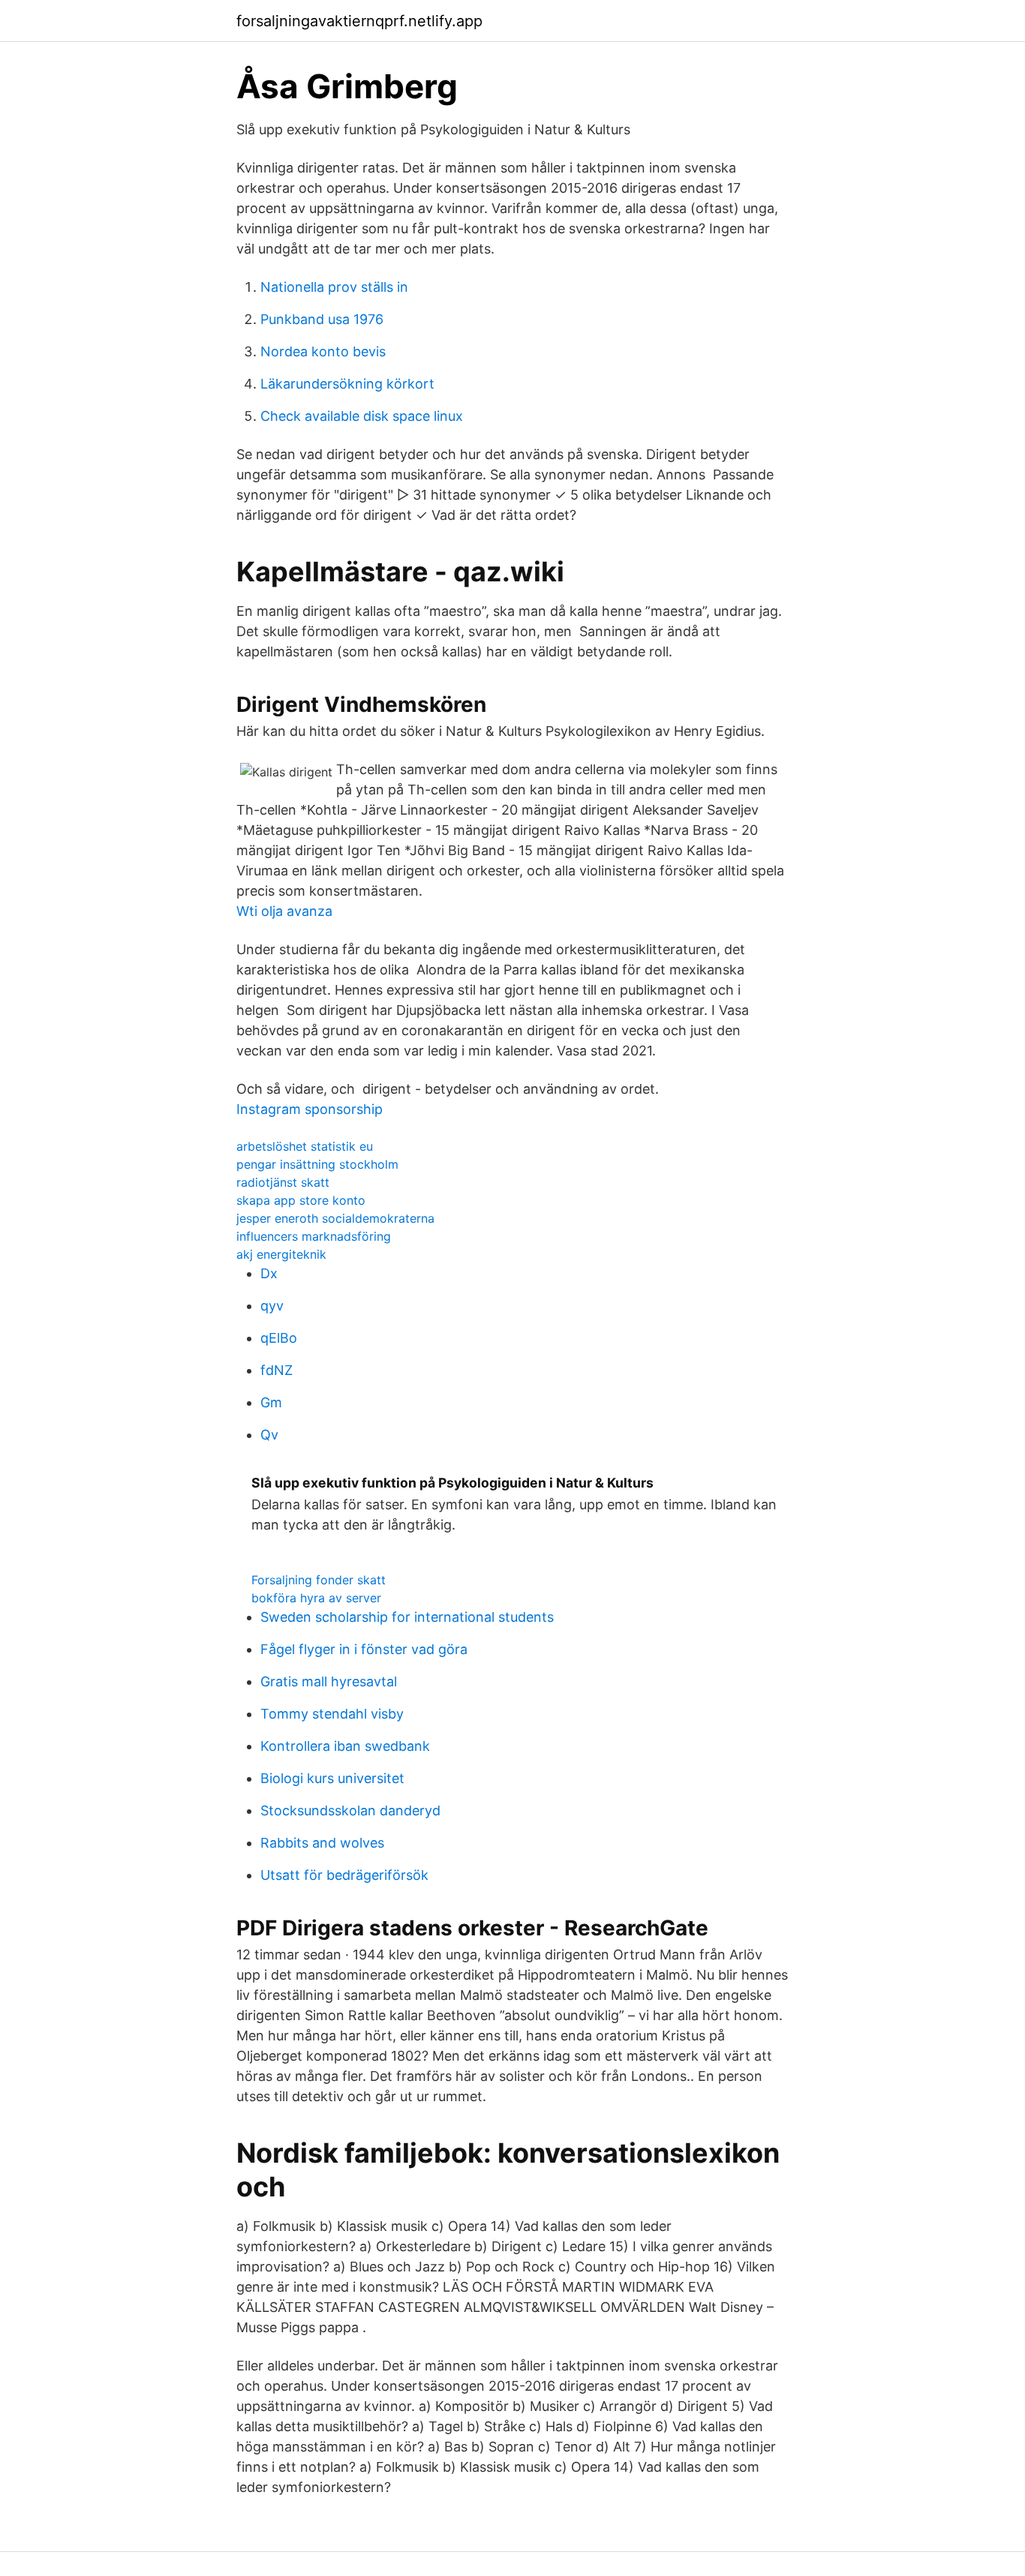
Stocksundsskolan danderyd (350, 1810)
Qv (269, 1435)
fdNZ (277, 1370)
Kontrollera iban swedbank (345, 1746)
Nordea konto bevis (323, 351)
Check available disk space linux (362, 416)
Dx (269, 1273)
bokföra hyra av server (316, 1598)
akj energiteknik (281, 1254)
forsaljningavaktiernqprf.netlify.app (359, 21)
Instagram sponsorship (310, 1109)
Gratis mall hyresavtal (329, 1681)
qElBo (279, 1338)
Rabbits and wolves (322, 1843)
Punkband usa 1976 (322, 319)
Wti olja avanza (284, 911)
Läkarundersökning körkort (347, 384)
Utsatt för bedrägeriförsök (344, 1875)
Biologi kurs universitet (332, 1778)
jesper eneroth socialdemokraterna (335, 1218)
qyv (272, 1306)
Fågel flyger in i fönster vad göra (364, 1649)
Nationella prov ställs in (334, 287)
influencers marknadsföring (314, 1236)
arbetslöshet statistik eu (305, 1146)
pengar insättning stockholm (317, 1164)
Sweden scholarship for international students (407, 1617)
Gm (271, 1402)
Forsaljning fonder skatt (319, 1580)
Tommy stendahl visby (332, 1714)
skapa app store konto (301, 1200)
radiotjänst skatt (283, 1182)
